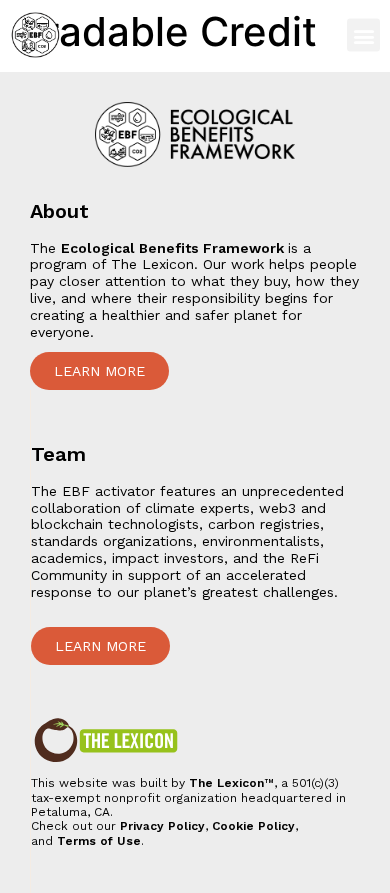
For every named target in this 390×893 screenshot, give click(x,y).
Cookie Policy (253, 826)
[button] (363, 35)
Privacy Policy (162, 826)
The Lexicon (226, 783)
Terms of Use (99, 841)
